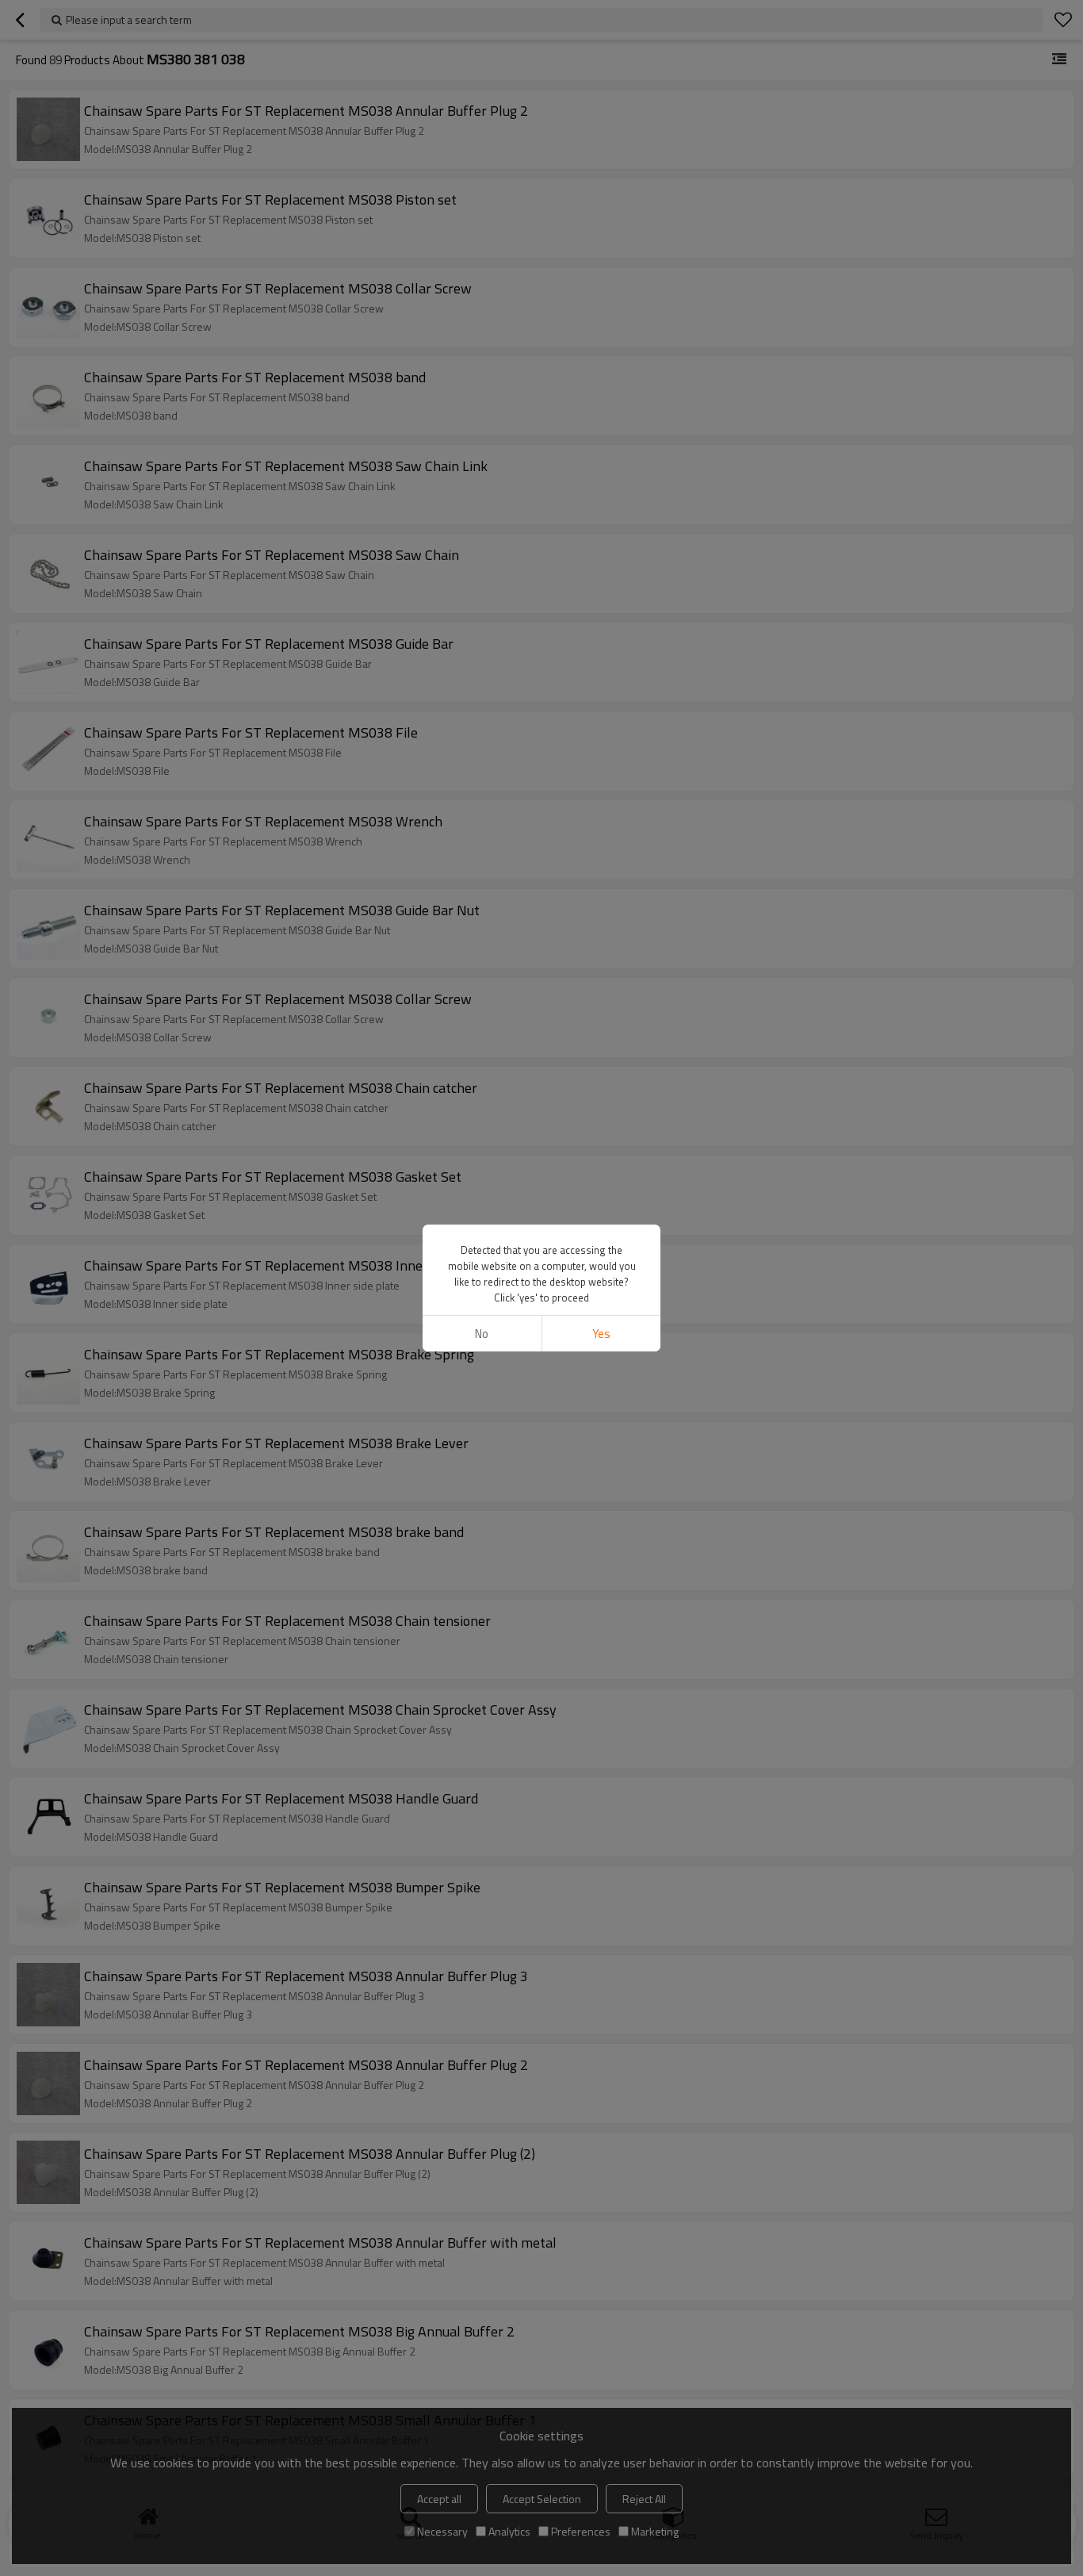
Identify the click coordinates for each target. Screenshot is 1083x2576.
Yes (601, 1334)
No (482, 1334)
